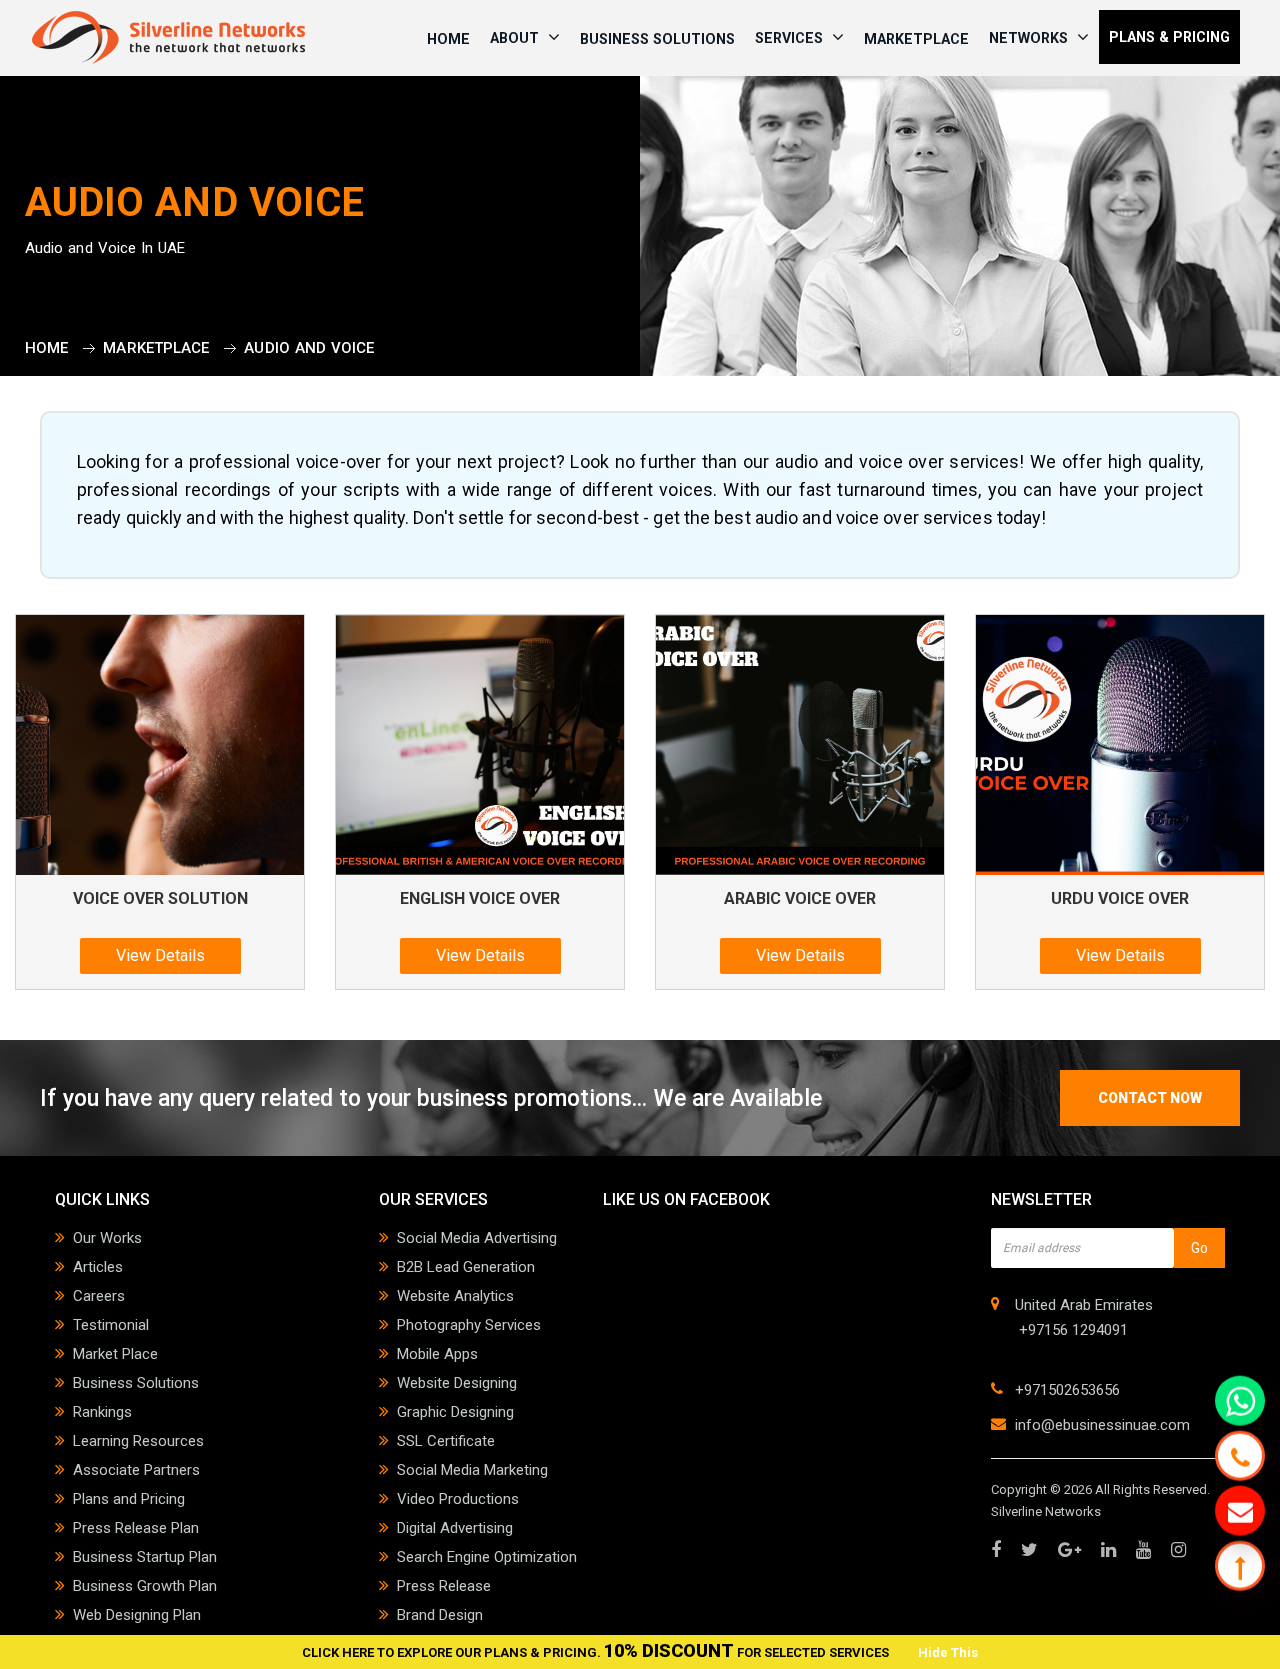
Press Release (444, 1586)
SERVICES (791, 38)
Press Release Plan (136, 1528)
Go (1199, 1248)
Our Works (107, 1238)
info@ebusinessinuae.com (1102, 1425)
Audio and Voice (309, 348)
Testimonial (111, 1325)
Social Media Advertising (477, 1238)
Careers (99, 1296)
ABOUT (516, 38)
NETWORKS (1030, 38)
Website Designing (457, 1383)
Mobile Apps (437, 1354)
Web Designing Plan (137, 1615)
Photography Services (469, 1325)
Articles (98, 1267)
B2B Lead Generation (466, 1267)
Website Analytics (455, 1296)
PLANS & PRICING (1169, 37)
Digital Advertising (455, 1528)
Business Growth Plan (145, 1586)
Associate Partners (136, 1470)
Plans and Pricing (129, 1499)
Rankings (102, 1412)
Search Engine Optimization (487, 1557)
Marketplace (916, 39)
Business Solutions (657, 39)
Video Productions (458, 1499)
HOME (448, 39)
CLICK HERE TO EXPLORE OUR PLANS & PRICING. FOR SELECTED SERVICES (597, 1652)
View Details (160, 955)
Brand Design (440, 1615)
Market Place (115, 1354)
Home (46, 348)
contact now (1150, 1098)
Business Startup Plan (145, 1557)
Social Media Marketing (472, 1470)
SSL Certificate (446, 1441)
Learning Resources (138, 1441)
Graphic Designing (455, 1412)
